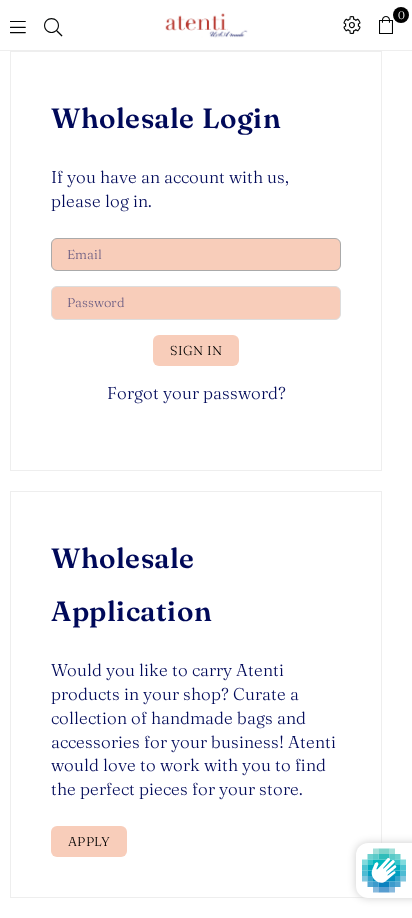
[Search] (53, 25)
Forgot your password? (196, 392)
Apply (89, 841)
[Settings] (352, 25)
